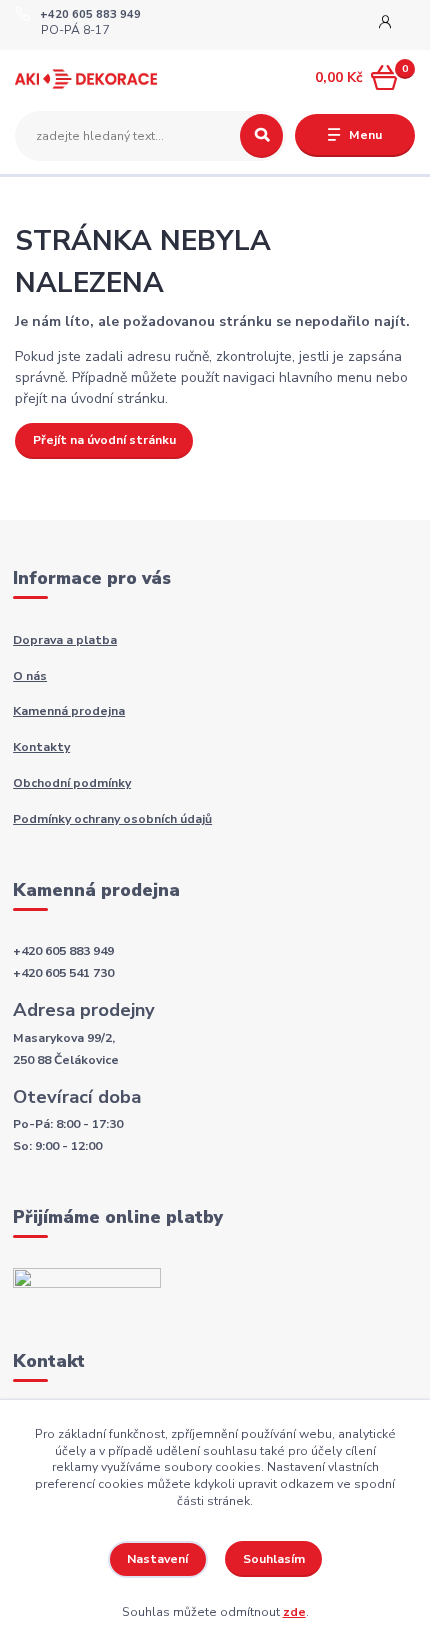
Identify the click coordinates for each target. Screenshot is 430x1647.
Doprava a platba (65, 640)
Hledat (261, 136)
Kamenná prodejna (69, 711)
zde (294, 1612)
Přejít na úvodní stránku (104, 440)
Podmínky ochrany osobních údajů (112, 819)
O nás (30, 676)
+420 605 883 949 (90, 15)
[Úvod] (86, 78)
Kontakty (41, 747)
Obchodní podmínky (72, 783)
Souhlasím (274, 1559)
